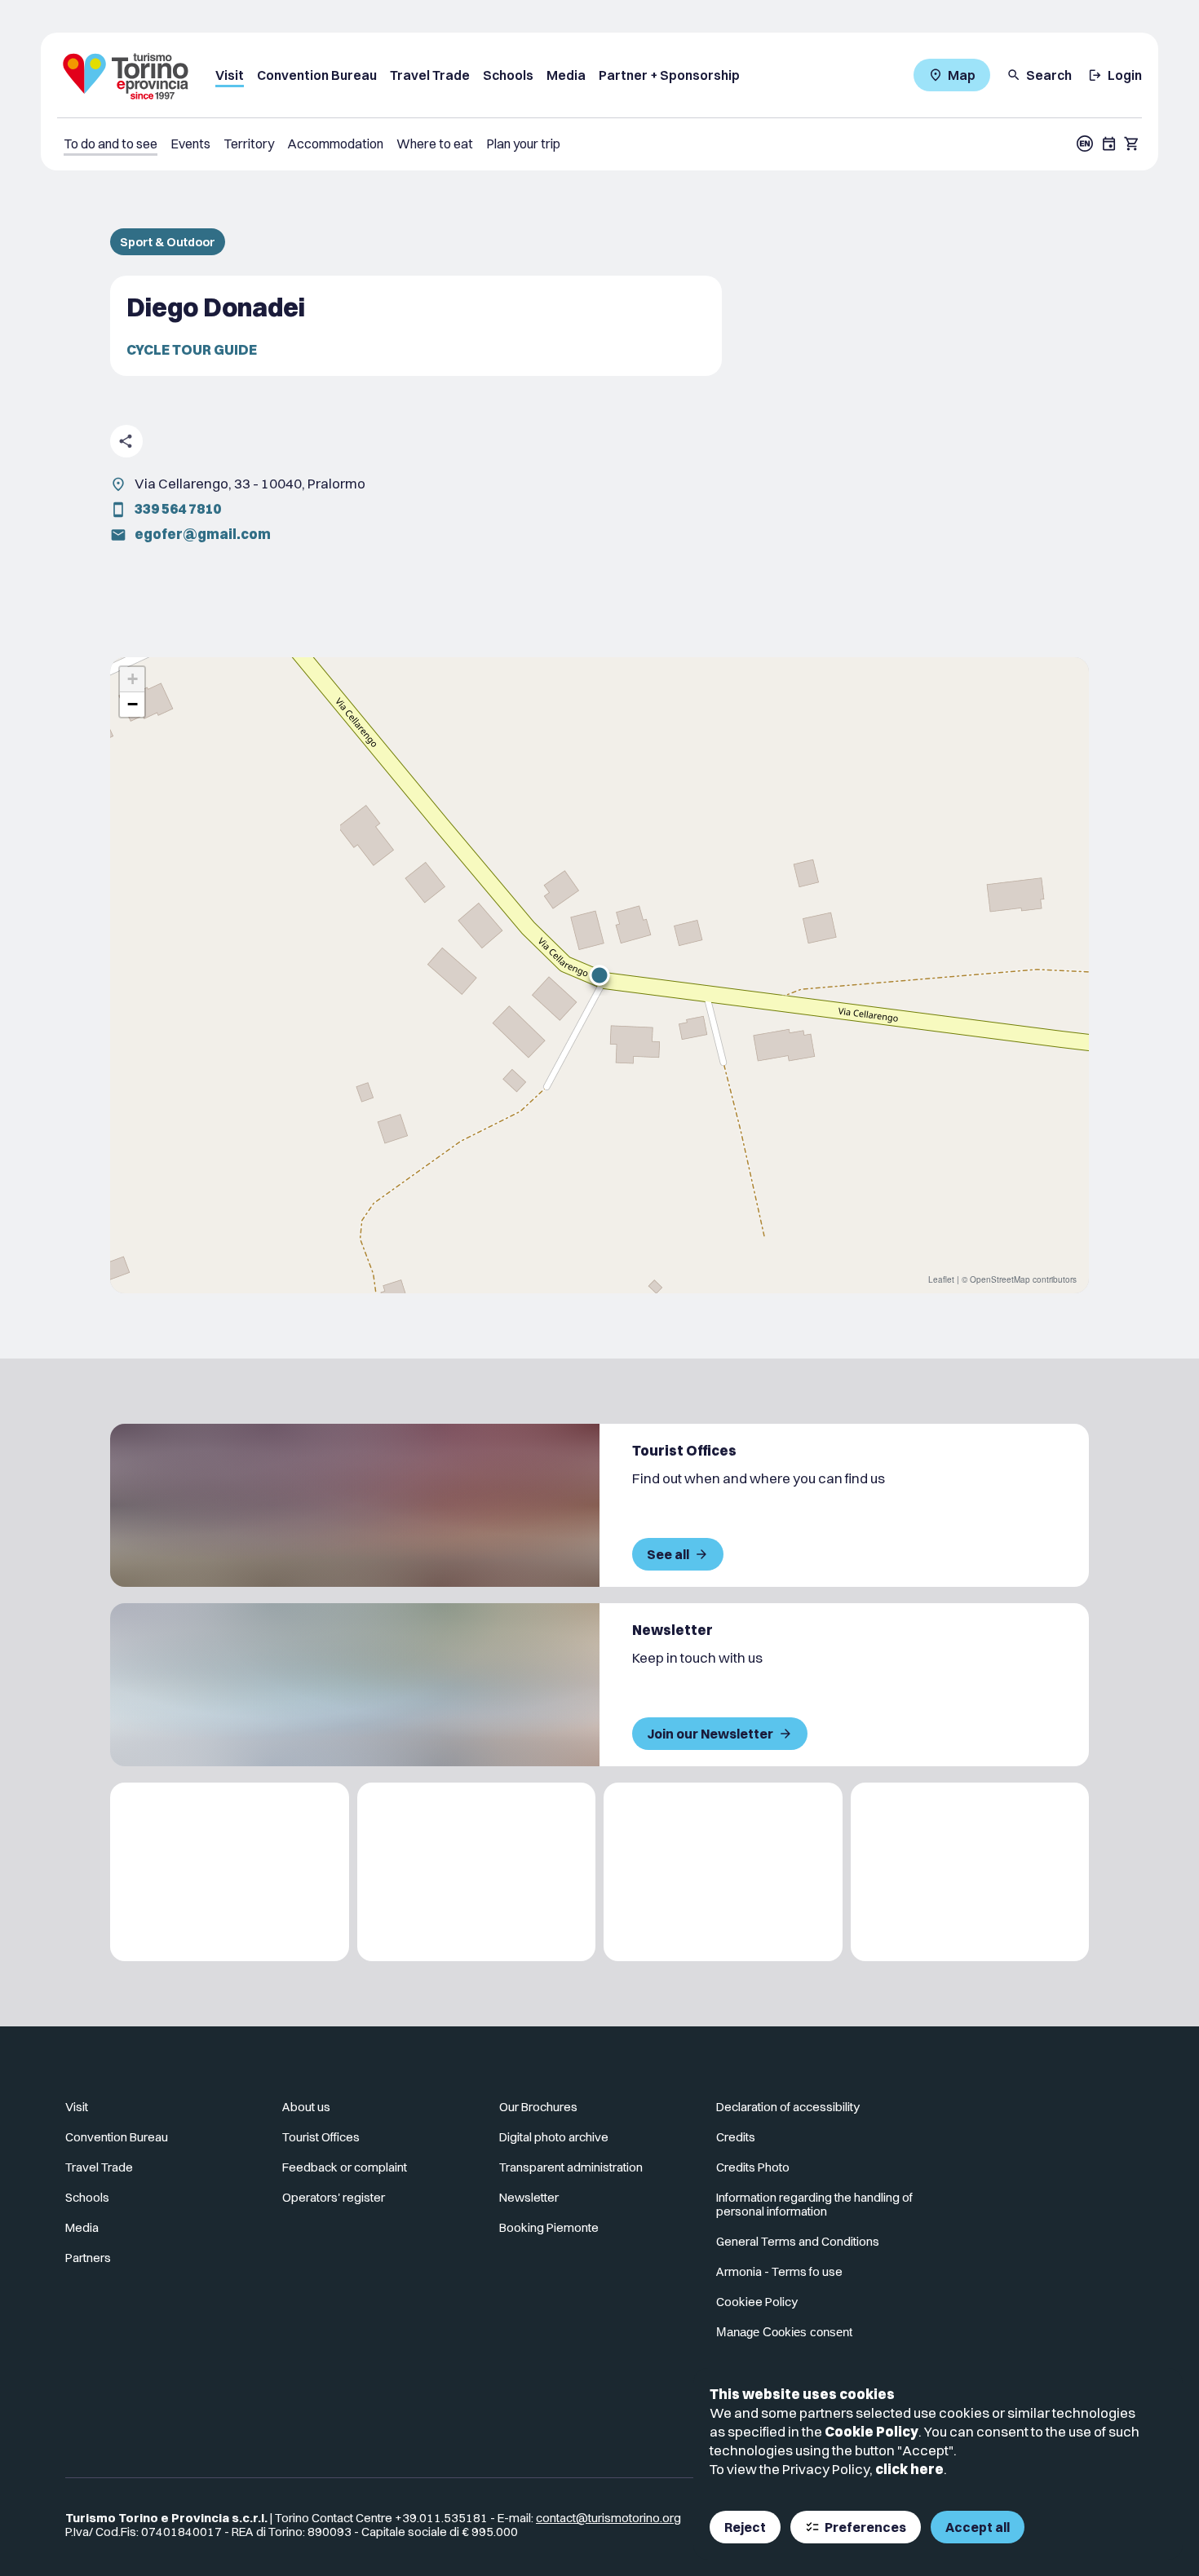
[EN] (1085, 144)
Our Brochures (538, 2107)
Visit (230, 75)
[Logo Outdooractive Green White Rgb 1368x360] (970, 1872)
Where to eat (435, 144)
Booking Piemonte (549, 2227)
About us (306, 2107)
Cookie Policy (872, 2431)
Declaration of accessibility (788, 2107)
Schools (508, 75)
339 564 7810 (178, 508)
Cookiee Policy (757, 2302)
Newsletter (529, 2197)
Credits (736, 2137)
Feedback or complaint (345, 2167)
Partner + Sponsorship (669, 75)
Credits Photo (753, 2167)
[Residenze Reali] (723, 1872)
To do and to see (111, 144)
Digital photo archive (554, 2137)
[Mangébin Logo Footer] (477, 1872)
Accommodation (335, 144)
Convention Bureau (317, 75)
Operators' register (334, 2197)
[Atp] (230, 1872)
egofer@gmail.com (203, 534)
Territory (249, 144)
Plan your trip (523, 144)
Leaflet (941, 1279)
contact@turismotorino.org (608, 2518)
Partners (88, 2258)
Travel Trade (430, 75)
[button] (599, 975)
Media (566, 75)
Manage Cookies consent (784, 2332)
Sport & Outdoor (168, 242)
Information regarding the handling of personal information (814, 2204)
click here (909, 2469)
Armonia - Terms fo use (779, 2271)
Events (190, 144)
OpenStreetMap (1000, 1279)
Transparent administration (571, 2167)
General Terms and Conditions (798, 2241)
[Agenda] (1109, 144)
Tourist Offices (321, 2137)
